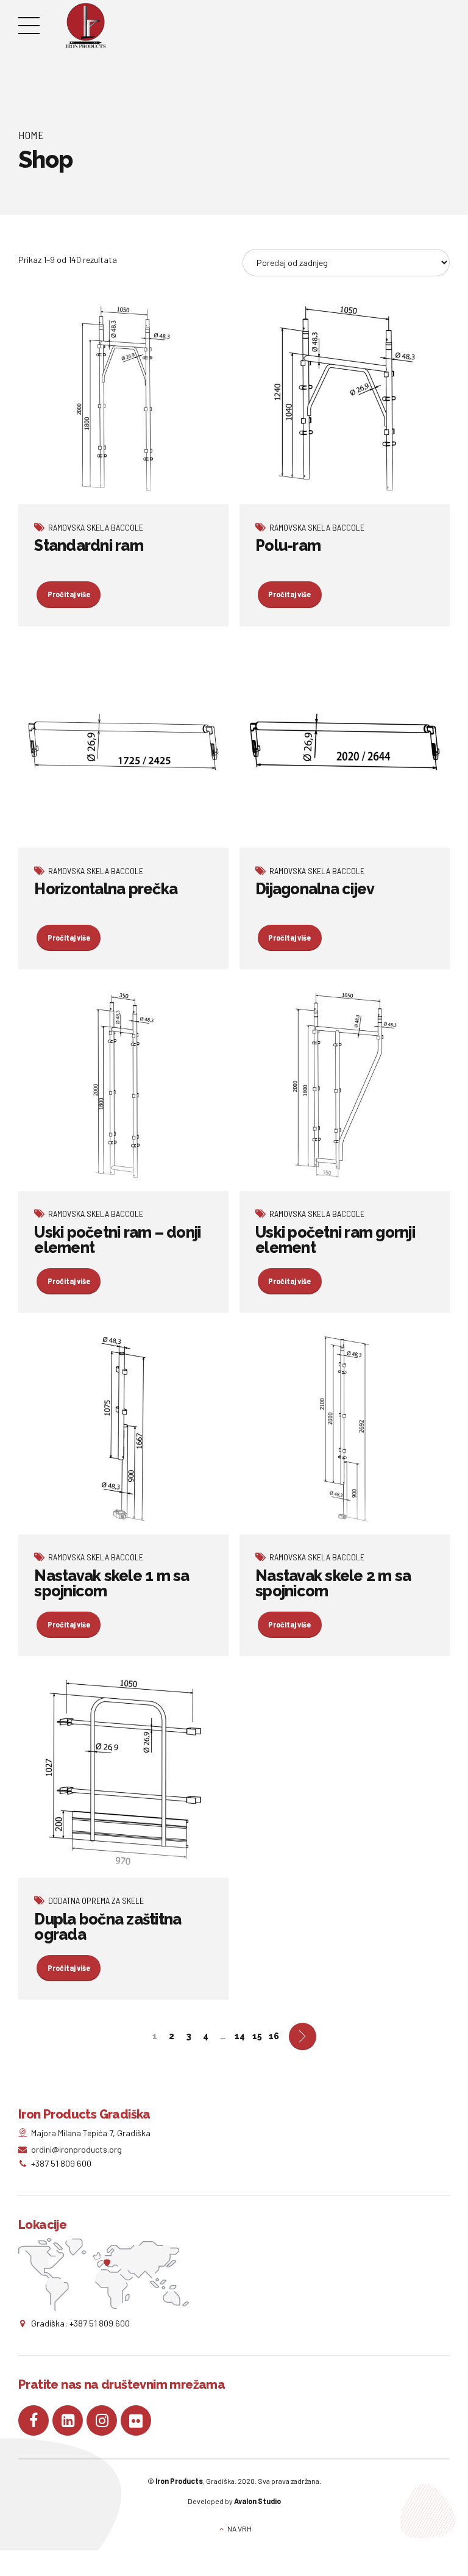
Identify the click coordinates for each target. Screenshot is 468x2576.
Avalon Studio (257, 2501)
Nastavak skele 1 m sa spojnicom (112, 1583)
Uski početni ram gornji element (335, 1240)
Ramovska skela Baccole (96, 527)
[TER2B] (345, 1429)
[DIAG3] (345, 742)
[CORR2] (123, 742)
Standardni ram (89, 545)
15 (257, 2036)
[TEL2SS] (345, 1086)
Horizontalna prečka (106, 889)
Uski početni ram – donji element (117, 1240)
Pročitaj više (69, 594)
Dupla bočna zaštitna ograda (108, 1927)
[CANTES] (123, 1773)
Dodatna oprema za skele (96, 1900)
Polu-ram (288, 545)
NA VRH (239, 2528)
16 (274, 2036)
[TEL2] (123, 399)
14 (240, 2036)
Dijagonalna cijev (315, 889)
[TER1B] (123, 1429)
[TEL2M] (345, 399)
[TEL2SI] (123, 1086)
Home (31, 135)
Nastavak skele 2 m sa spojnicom (333, 1583)
